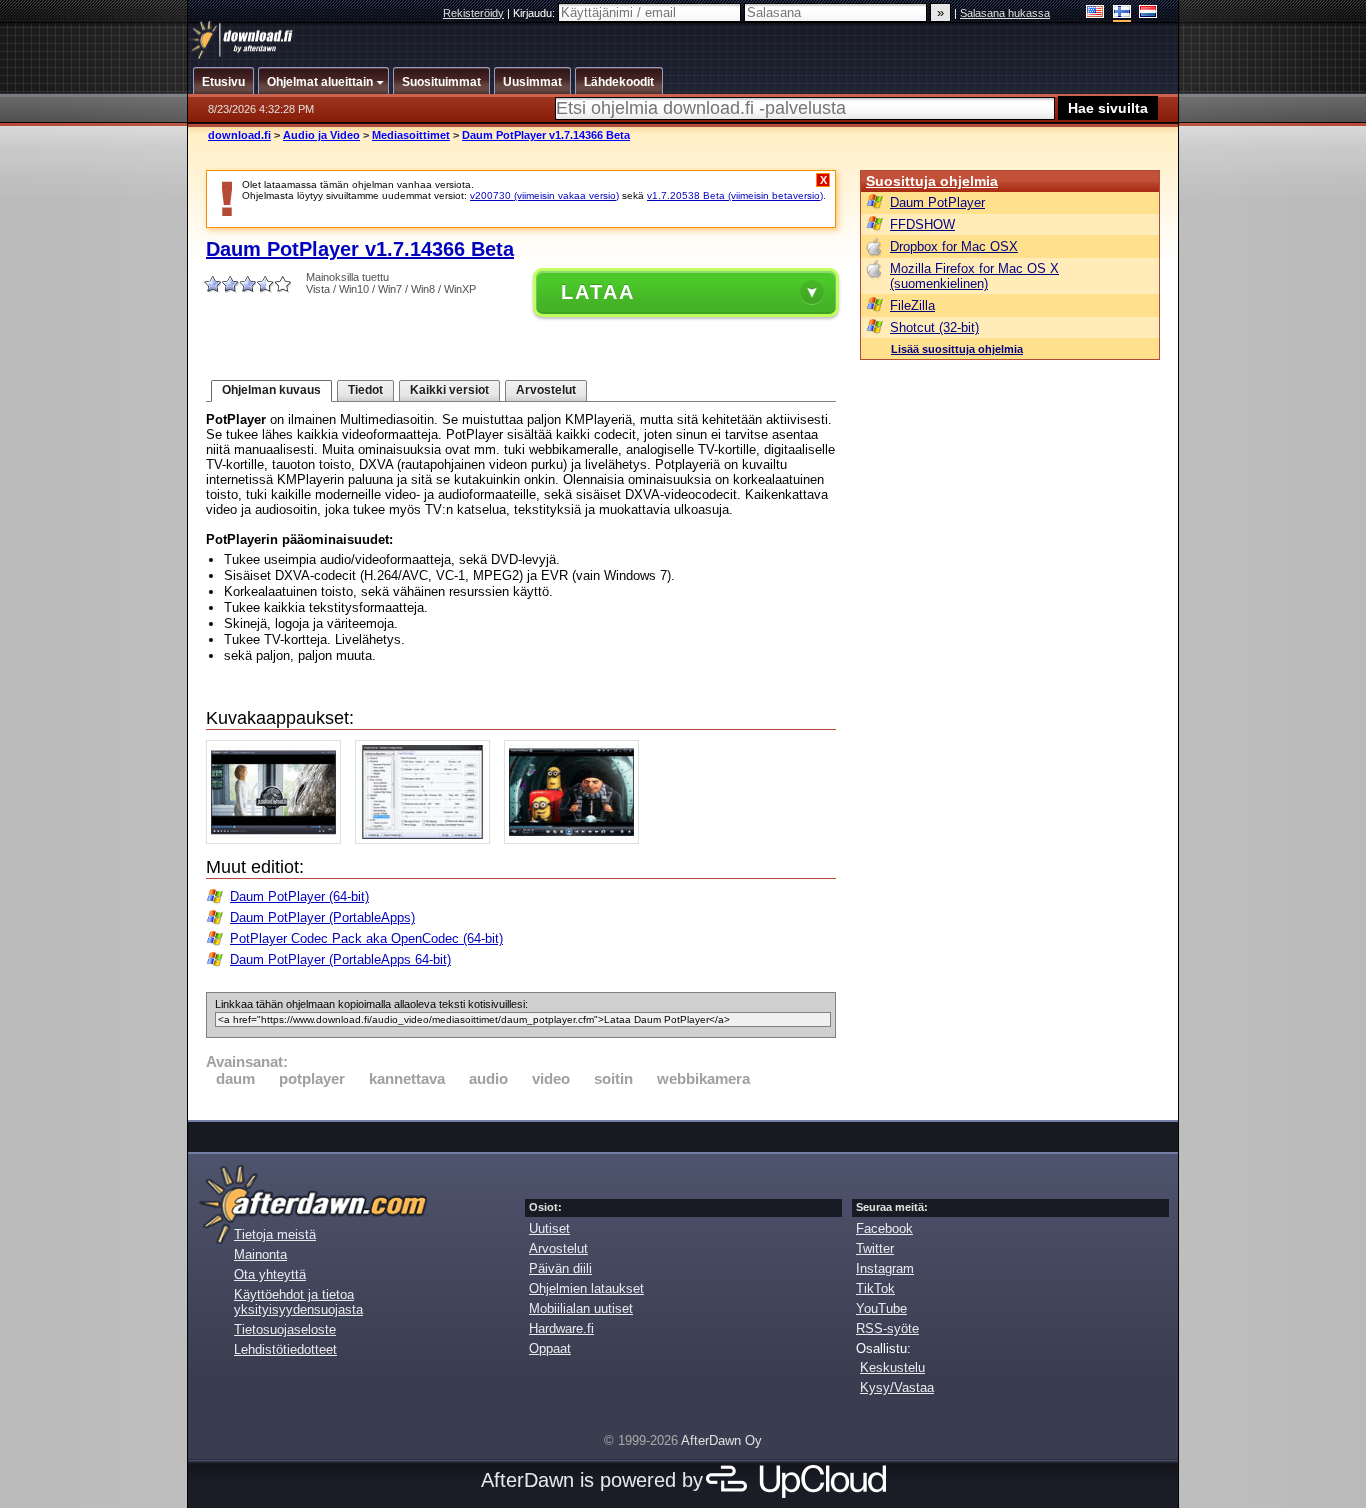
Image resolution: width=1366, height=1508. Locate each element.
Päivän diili (560, 1268)
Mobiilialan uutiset (581, 1308)
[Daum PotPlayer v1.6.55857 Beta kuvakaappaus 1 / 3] (278, 839)
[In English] (1095, 13)
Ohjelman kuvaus (271, 390)
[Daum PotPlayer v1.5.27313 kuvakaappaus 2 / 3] (427, 839)
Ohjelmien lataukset (586, 1288)
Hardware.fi (561, 1328)
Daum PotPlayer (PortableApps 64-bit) (340, 959)
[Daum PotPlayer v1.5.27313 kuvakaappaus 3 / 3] (576, 839)
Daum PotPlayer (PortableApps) (322, 917)
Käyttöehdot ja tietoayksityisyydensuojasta (298, 1302)
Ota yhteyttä (270, 1274)
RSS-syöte (887, 1328)
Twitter (875, 1248)
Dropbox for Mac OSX (954, 246)
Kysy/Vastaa (897, 1387)
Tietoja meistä (275, 1234)
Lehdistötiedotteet (285, 1349)
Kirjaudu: (535, 13)
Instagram (885, 1268)
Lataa (598, 292)
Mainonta (260, 1254)
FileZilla (912, 305)
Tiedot (365, 390)
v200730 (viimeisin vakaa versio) (544, 195)
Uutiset (549, 1228)
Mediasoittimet (411, 135)
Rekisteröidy (473, 13)
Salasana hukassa (1005, 13)
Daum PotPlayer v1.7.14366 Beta (546, 135)
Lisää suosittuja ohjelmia (957, 349)
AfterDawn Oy (721, 1440)
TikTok (875, 1288)
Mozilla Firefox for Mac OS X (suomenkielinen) (974, 276)
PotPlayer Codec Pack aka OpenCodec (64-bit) (366, 938)
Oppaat (550, 1348)
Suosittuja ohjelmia (932, 181)
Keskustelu (892, 1367)
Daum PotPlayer (937, 202)
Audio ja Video (321, 135)
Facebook (884, 1228)
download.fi (239, 135)
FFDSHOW (922, 224)
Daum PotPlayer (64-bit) (299, 896)
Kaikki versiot (449, 390)
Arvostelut (546, 390)
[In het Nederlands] (1148, 13)
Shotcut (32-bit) (934, 327)
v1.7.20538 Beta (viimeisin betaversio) (735, 195)
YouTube (881, 1308)
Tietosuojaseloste (285, 1329)
